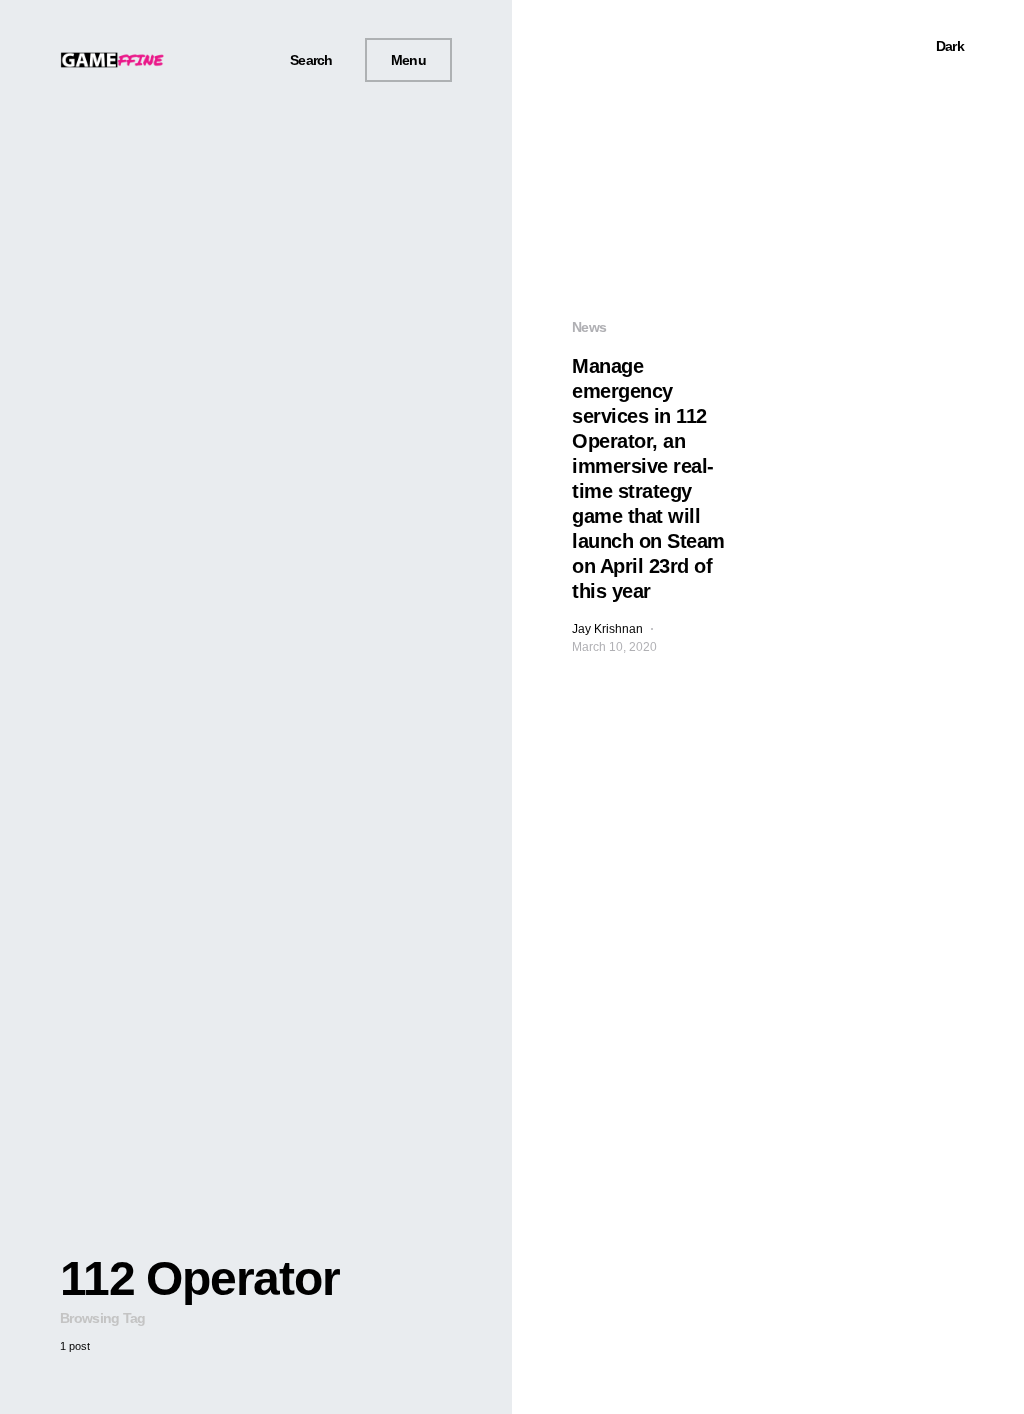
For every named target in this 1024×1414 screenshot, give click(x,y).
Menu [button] (408, 60)
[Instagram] (237, 60)
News (589, 327)
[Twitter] (213, 60)
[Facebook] (190, 60)
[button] (304, 60)
